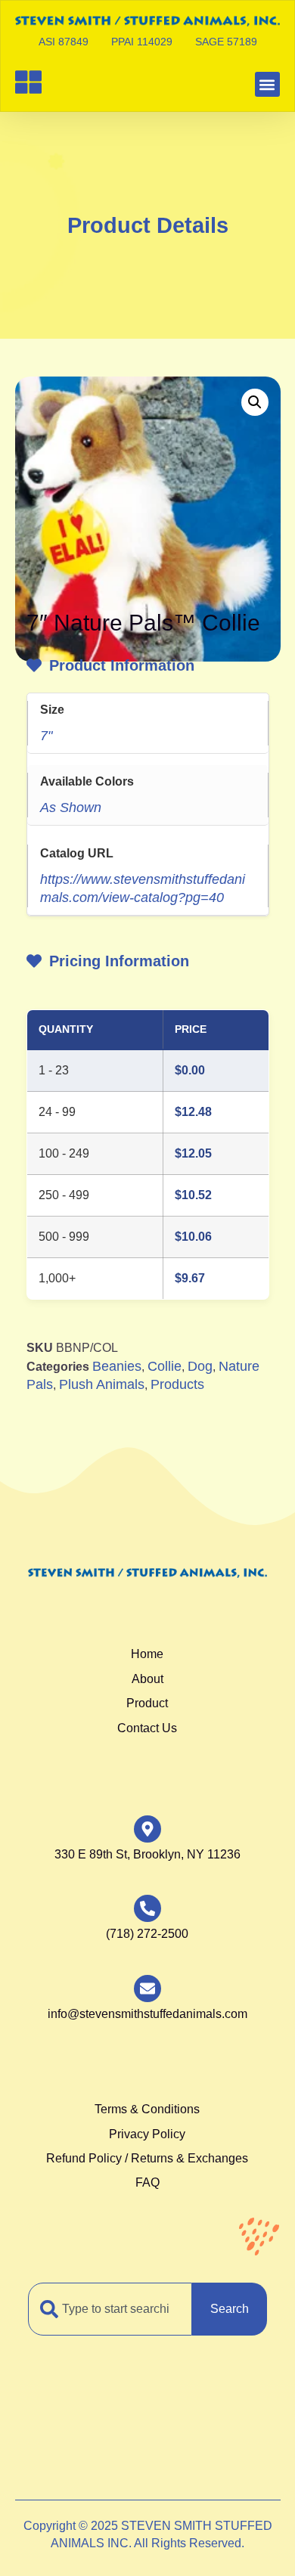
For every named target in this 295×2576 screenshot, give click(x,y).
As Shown (71, 808)
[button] (267, 84)
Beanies (117, 1366)
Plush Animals (102, 1384)
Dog (200, 1366)
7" (46, 736)
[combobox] (110, 2309)
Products (177, 1384)
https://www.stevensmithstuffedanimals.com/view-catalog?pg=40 (143, 889)
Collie (165, 1366)
